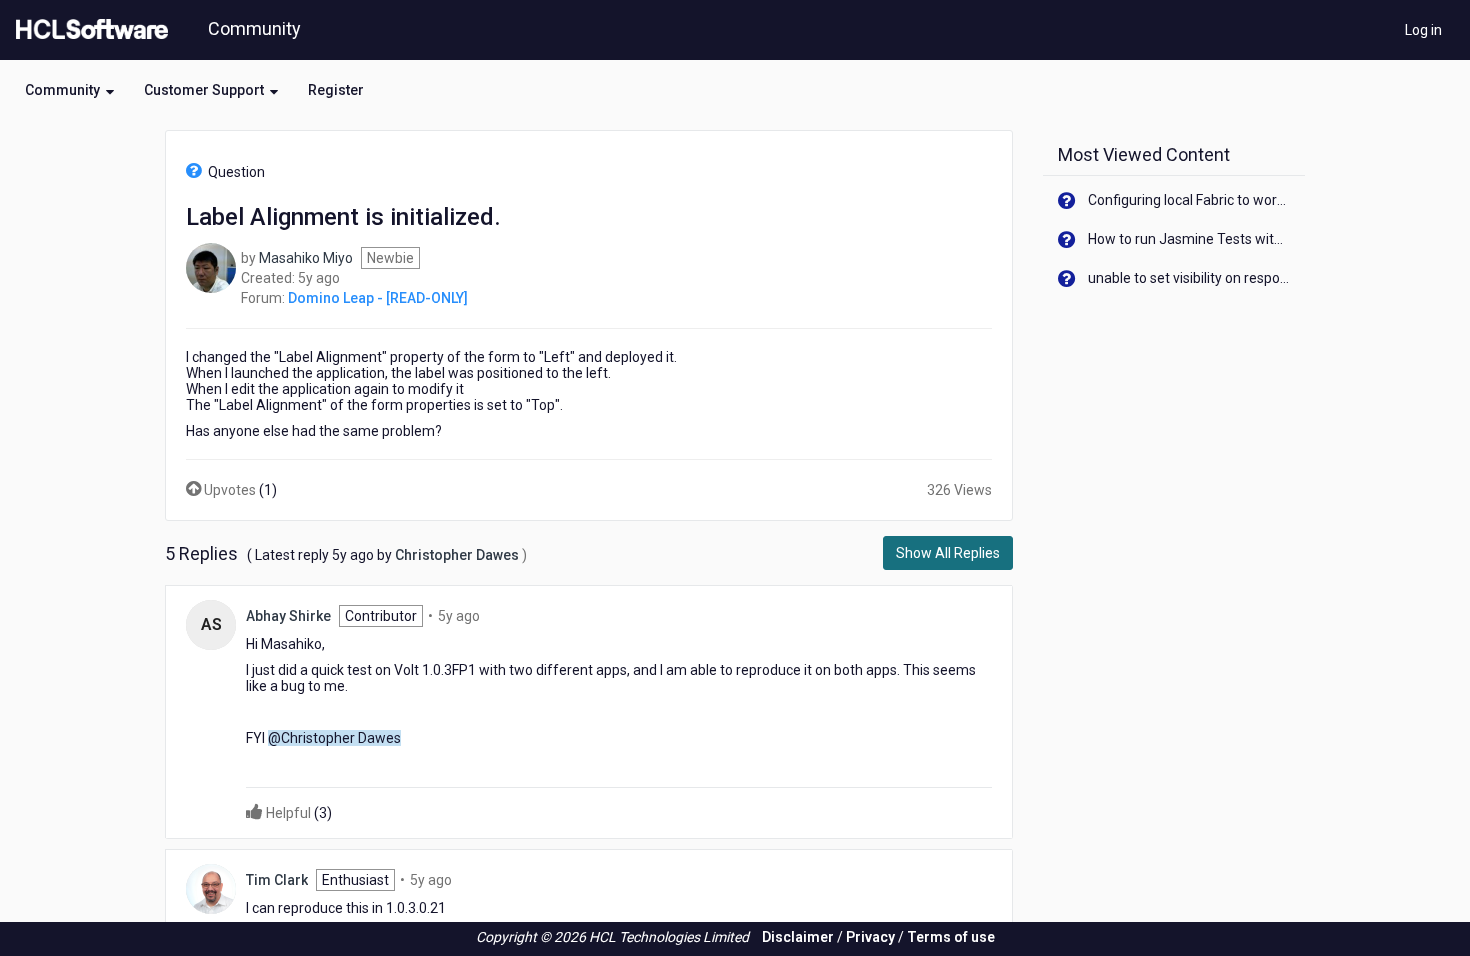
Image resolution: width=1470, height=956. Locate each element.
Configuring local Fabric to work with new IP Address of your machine (1189, 200)
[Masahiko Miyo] (211, 267)
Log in (1423, 30)
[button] (69, 90)
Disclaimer (798, 937)
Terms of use (951, 937)
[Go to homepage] (88, 30)
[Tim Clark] (211, 888)
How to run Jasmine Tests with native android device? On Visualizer (1189, 239)
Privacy (870, 937)
